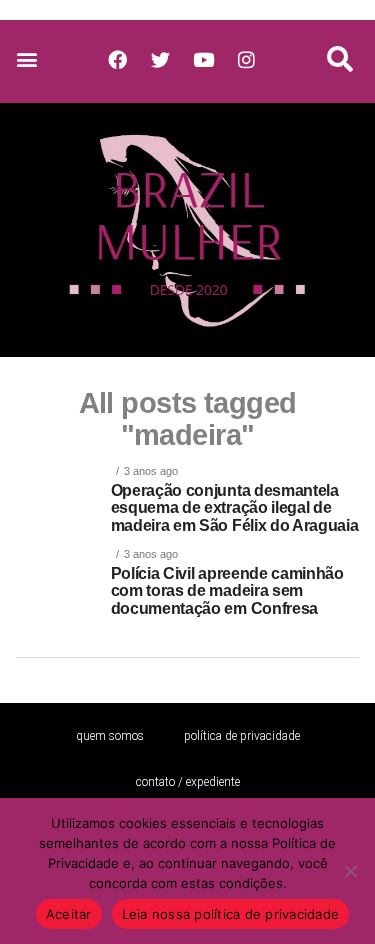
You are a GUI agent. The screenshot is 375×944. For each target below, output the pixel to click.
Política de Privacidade (242, 736)
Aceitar (69, 914)
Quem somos (110, 736)
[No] (350, 871)
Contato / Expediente (188, 782)
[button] (26, 59)
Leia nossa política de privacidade (231, 914)
